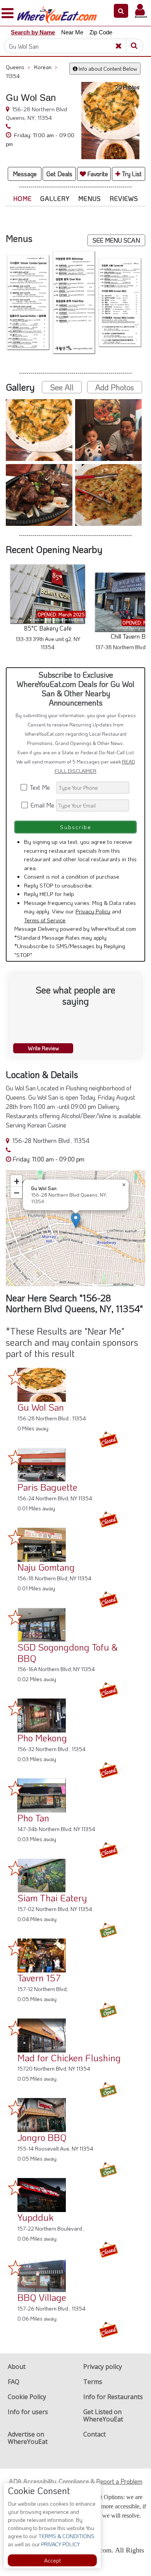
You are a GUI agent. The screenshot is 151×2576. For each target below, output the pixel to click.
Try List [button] (131, 174)
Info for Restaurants (113, 2397)
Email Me (42, 805)
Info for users (28, 2412)
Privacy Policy (93, 911)
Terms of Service (45, 920)
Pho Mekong (42, 1738)
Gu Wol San (41, 1407)
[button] (121, 11)
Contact (94, 2434)
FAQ (14, 2382)
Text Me (41, 787)
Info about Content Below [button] (107, 69)
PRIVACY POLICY (60, 2544)
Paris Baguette (47, 1487)
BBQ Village (42, 2297)
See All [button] (62, 387)
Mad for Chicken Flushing (69, 2058)
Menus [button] (90, 198)
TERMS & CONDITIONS (66, 2536)
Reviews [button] (124, 198)
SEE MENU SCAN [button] (116, 240)
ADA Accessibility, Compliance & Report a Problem (76, 2481)
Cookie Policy (27, 2397)
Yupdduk (35, 2217)
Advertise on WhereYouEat (28, 2438)
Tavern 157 (39, 1978)
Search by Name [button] (33, 32)
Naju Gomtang (46, 1567)
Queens (18, 67)
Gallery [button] (55, 198)
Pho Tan (33, 1818)
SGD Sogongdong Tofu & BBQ (68, 1653)
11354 (13, 76)
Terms (93, 2382)
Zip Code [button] (101, 32)
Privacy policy (103, 2367)
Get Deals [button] (59, 174)
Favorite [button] (97, 174)
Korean (46, 67)
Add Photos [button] (115, 387)
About (17, 2367)
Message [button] (25, 174)
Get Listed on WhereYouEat (103, 2415)
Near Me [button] (72, 32)
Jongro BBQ (42, 2137)
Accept (52, 2560)
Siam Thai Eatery (52, 1898)
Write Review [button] (43, 1048)
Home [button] (22, 198)
